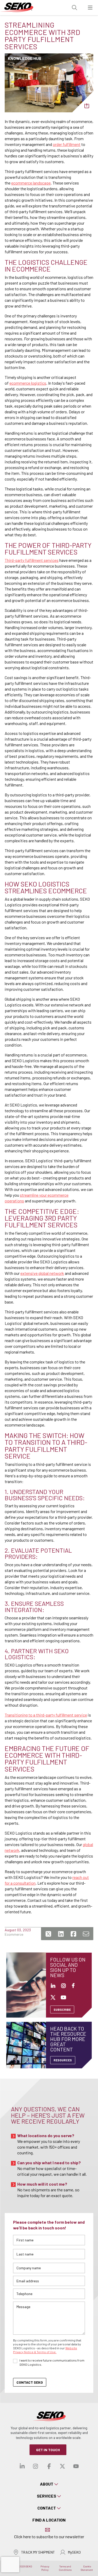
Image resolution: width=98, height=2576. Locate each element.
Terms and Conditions (65, 2568)
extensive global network (42, 1273)
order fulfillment (67, 144)
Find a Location (49, 2520)
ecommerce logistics (28, 383)
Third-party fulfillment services (32, 560)
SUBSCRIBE (62, 2009)
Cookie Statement (87, 2568)
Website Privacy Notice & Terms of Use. (45, 2350)
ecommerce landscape (31, 183)
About (47, 2484)
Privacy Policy (45, 2568)
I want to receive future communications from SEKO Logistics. (52, 2362)
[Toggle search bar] (74, 8)
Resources (63, 2060)
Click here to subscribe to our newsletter (49, 2537)
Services (47, 2496)
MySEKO (74, 2552)
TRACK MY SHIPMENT (38, 2552)
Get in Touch (48, 2450)
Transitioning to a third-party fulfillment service (46, 1715)
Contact (47, 2508)
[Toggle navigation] (90, 8)
